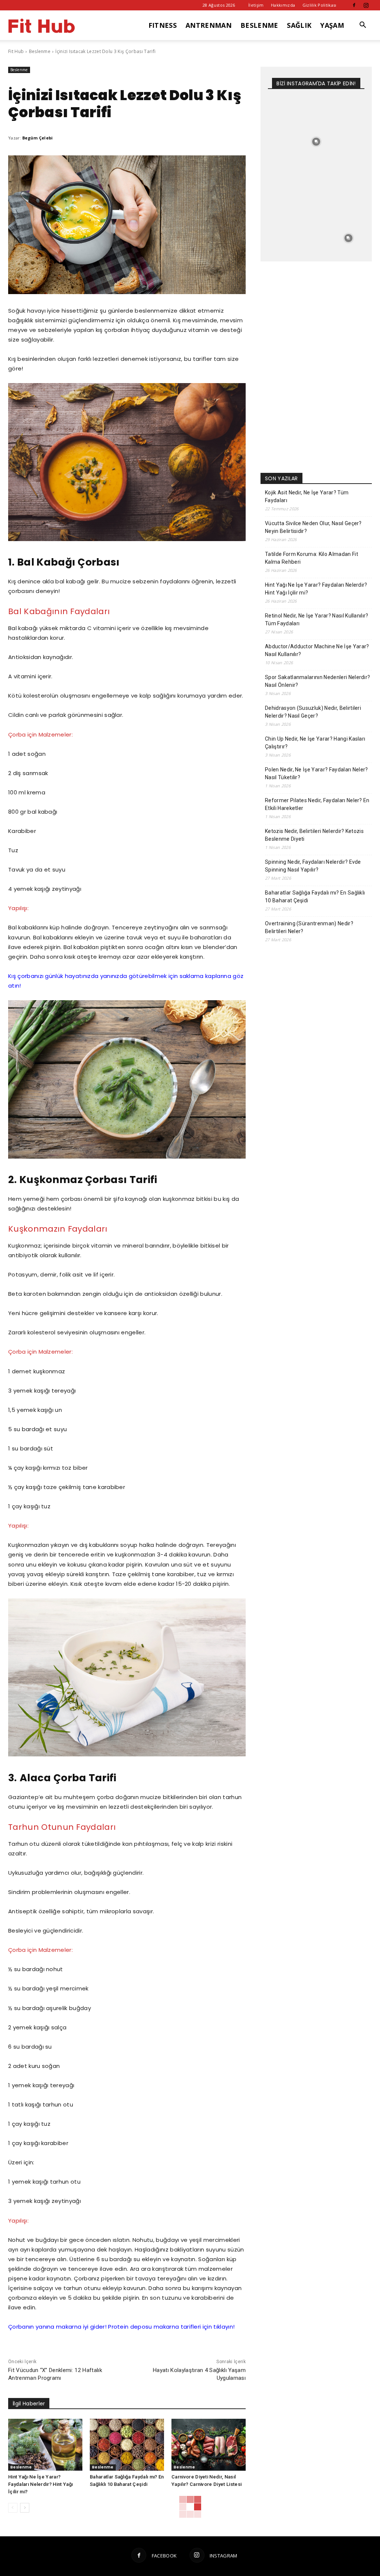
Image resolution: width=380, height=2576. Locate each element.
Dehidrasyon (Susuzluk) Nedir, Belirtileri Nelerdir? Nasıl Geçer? (313, 712)
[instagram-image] (284, 110)
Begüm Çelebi (38, 138)
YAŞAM (332, 25)
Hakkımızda (283, 5)
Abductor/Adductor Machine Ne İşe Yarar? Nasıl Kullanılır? (317, 650)
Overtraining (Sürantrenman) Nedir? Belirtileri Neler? (309, 927)
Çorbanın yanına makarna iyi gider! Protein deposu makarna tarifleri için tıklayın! (121, 2327)
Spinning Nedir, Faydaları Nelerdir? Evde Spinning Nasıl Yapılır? (313, 866)
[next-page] (25, 2508)
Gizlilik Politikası (320, 5)
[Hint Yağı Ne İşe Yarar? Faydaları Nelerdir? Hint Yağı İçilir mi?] (45, 2445)
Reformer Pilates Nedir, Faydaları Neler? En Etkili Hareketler (317, 804)
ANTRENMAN (209, 25)
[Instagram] (366, 5)
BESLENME (259, 25)
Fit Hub (16, 51)
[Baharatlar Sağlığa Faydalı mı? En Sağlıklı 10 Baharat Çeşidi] (127, 2445)
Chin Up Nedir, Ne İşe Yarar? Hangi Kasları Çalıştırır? (315, 743)
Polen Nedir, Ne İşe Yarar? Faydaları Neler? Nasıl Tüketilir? (317, 773)
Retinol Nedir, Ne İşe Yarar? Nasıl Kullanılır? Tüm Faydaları (317, 620)
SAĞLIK (299, 25)
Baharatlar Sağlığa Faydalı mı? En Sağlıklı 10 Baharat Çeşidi (315, 897)
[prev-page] (13, 2508)
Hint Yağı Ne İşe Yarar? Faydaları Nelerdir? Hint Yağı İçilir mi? (40, 2484)
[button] (363, 26)
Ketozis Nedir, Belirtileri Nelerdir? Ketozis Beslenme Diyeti (314, 835)
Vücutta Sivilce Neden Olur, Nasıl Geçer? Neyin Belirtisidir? (313, 527)
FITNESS (163, 25)
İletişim (256, 5)
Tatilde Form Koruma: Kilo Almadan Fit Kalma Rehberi (312, 558)
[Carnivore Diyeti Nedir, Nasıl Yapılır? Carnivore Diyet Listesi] (209, 2445)
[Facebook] (354, 5)
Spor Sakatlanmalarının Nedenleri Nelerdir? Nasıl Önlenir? (317, 681)
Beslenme (40, 51)
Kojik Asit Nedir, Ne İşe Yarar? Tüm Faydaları (307, 496)
